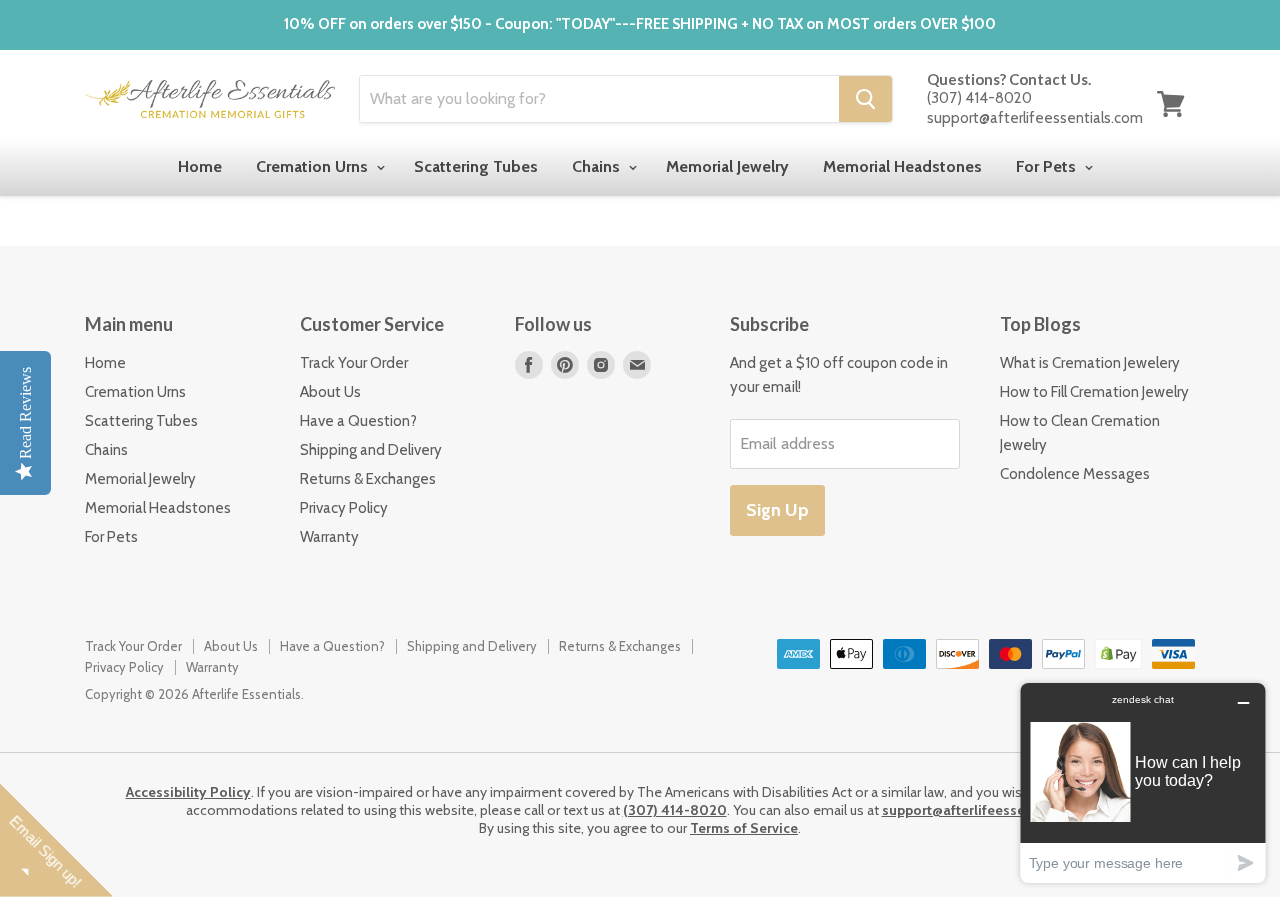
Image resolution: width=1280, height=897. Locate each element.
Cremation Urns (314, 166)
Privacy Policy (344, 508)
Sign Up (777, 510)
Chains (598, 166)
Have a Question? (358, 421)
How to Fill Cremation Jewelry (1094, 392)
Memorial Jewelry (727, 166)
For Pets (1048, 166)
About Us (330, 392)
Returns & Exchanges (368, 479)
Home (200, 166)
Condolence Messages (1075, 474)
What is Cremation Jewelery (1090, 363)
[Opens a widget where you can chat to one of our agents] (1143, 782)
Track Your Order (354, 363)
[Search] (865, 99)
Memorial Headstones (902, 166)
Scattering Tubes (476, 166)
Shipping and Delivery (371, 450)
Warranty (329, 537)
